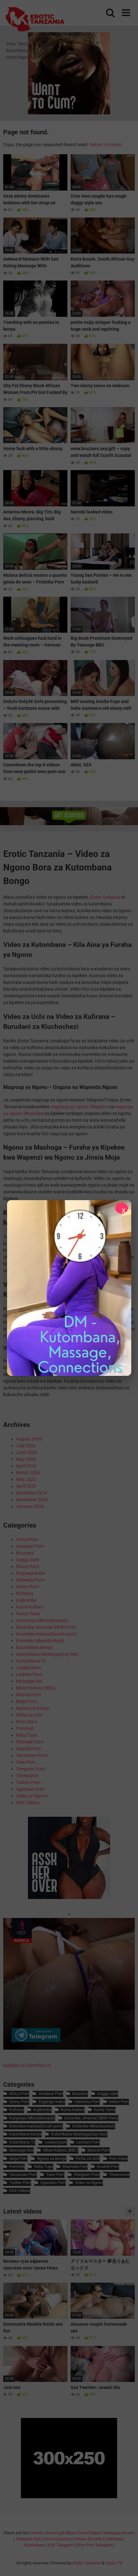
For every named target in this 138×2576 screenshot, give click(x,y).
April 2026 (26, 1466)
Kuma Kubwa (30, 1607)
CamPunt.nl (39, 2065)
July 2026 (26, 1446)
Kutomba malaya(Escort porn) (46, 1634)
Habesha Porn (30, 1580)
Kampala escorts (119, 2533)
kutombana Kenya (34, 1647)
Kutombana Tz (31, 1661)
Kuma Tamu (28, 1614)
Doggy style (28, 1560)
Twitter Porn (28, 1782)
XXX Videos (28, 1803)
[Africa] (69, 2048)
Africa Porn (27, 1539)
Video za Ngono (32, 1796)
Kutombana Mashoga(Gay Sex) (47, 1654)
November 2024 (32, 1500)
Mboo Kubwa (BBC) (36, 1688)
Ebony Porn (28, 1566)
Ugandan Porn (30, 1789)
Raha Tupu (27, 1735)
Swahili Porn (28, 1749)
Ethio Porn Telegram (94, 2545)
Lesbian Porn (29, 1674)
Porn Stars (27, 1722)
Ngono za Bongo (33, 1708)
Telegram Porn (30, 1769)
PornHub (25, 1728)
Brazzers (25, 1553)
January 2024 (30, 1506)
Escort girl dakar (61, 2533)
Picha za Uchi (29, 1715)
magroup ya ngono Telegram (79, 1107)
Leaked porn (28, 1668)
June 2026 (27, 1452)
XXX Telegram (60, 2545)
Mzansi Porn (29, 1695)
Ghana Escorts (88, 2539)
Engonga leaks (31, 1573)
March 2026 (28, 1473)
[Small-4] (69, 1897)
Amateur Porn (30, 1546)
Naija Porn (26, 1701)
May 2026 (26, 1459)
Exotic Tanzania (87, 2563)
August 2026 (29, 1439)
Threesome (27, 1776)
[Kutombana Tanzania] (35, 20)
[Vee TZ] (69, 1288)
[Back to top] (126, 2563)
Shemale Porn (30, 1742)
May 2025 (26, 1479)
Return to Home (106, 145)
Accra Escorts (58, 2539)
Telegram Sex (28, 2539)
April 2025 (26, 1486)
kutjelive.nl (14, 2065)
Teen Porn (26, 1762)
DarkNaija (114, 2539)
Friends (37, 2533)
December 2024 (32, 1493)
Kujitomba (26, 1600)
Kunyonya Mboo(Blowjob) (42, 1620)
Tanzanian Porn (32, 1755)
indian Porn (27, 1587)
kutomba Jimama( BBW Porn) (46, 1627)
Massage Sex (29, 1681)
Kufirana (25, 1593)
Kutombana (34, 2545)
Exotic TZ (114, 2563)
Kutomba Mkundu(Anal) (40, 1641)
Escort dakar (90, 2533)
